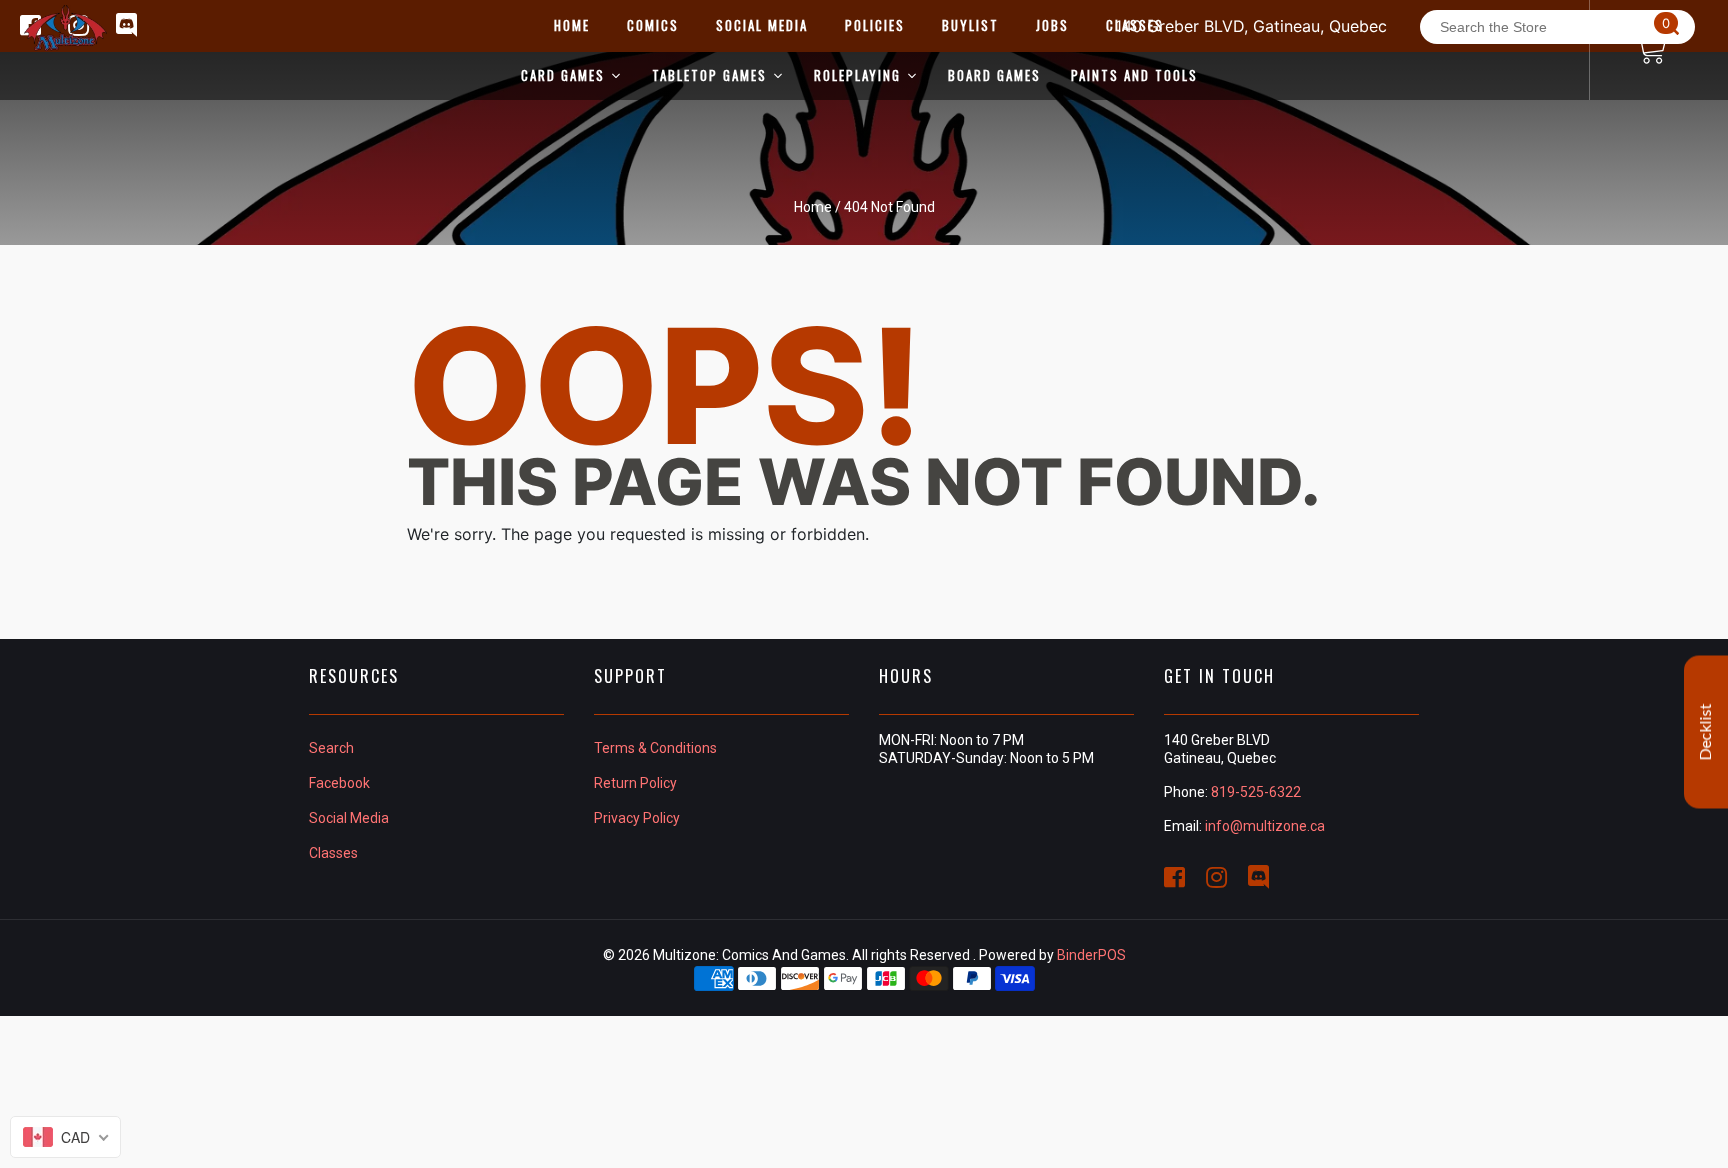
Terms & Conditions (655, 748)
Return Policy (635, 783)
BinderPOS (1091, 955)
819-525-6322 (1256, 792)
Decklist (1706, 732)
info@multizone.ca (1265, 826)
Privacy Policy (637, 818)
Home (813, 207)
